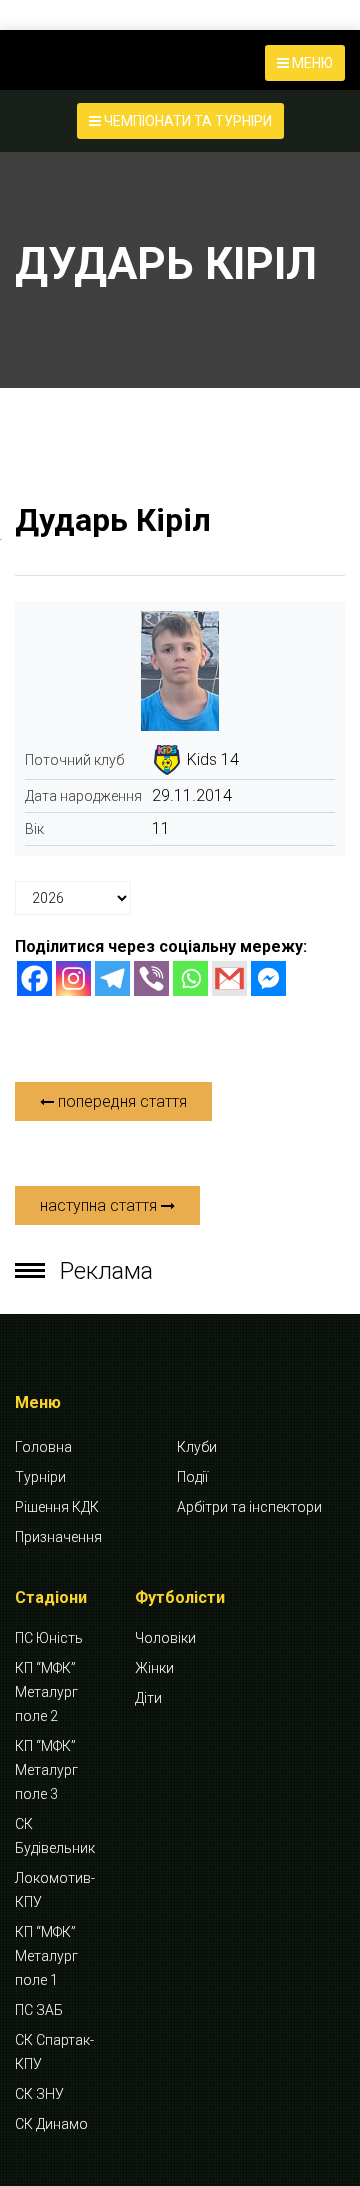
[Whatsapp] (190, 978)
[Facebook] (34, 978)
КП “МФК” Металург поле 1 (46, 1956)
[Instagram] (73, 978)
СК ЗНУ (39, 2094)
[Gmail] (229, 978)
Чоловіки (165, 1638)
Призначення (58, 1537)
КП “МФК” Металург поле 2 (46, 1692)
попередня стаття (120, 1101)
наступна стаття (100, 1205)
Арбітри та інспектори (249, 1507)
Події (192, 1477)
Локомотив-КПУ (55, 1890)
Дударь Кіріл (113, 520)
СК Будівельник (55, 1836)
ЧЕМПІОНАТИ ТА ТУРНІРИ (186, 121)
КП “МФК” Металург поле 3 (46, 1770)
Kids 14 (213, 759)
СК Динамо (51, 2124)
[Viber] (151, 978)
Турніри (40, 1477)
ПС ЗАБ (39, 2010)
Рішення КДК (57, 1507)
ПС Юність (49, 1638)
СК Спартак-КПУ (54, 2052)
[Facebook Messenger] (268, 978)
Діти (148, 1698)
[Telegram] (112, 978)
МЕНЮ (311, 63)
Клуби (197, 1447)
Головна (43, 1447)
